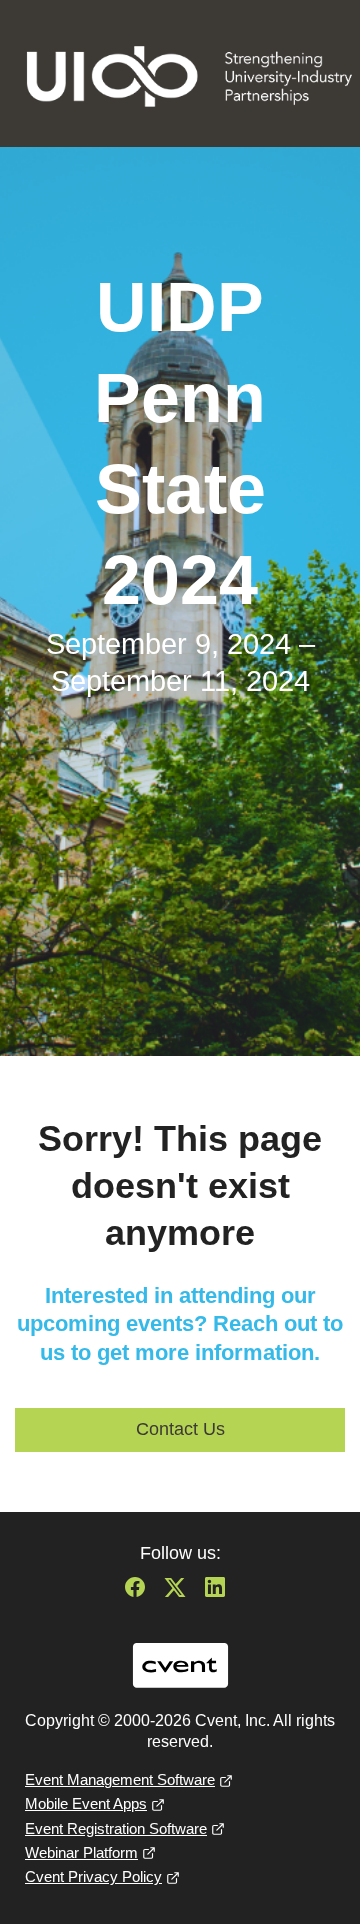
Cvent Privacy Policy (93, 1876)
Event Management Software (120, 1779)
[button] (140, 1593)
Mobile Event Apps (86, 1803)
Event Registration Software (116, 1828)
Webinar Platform (81, 1852)
